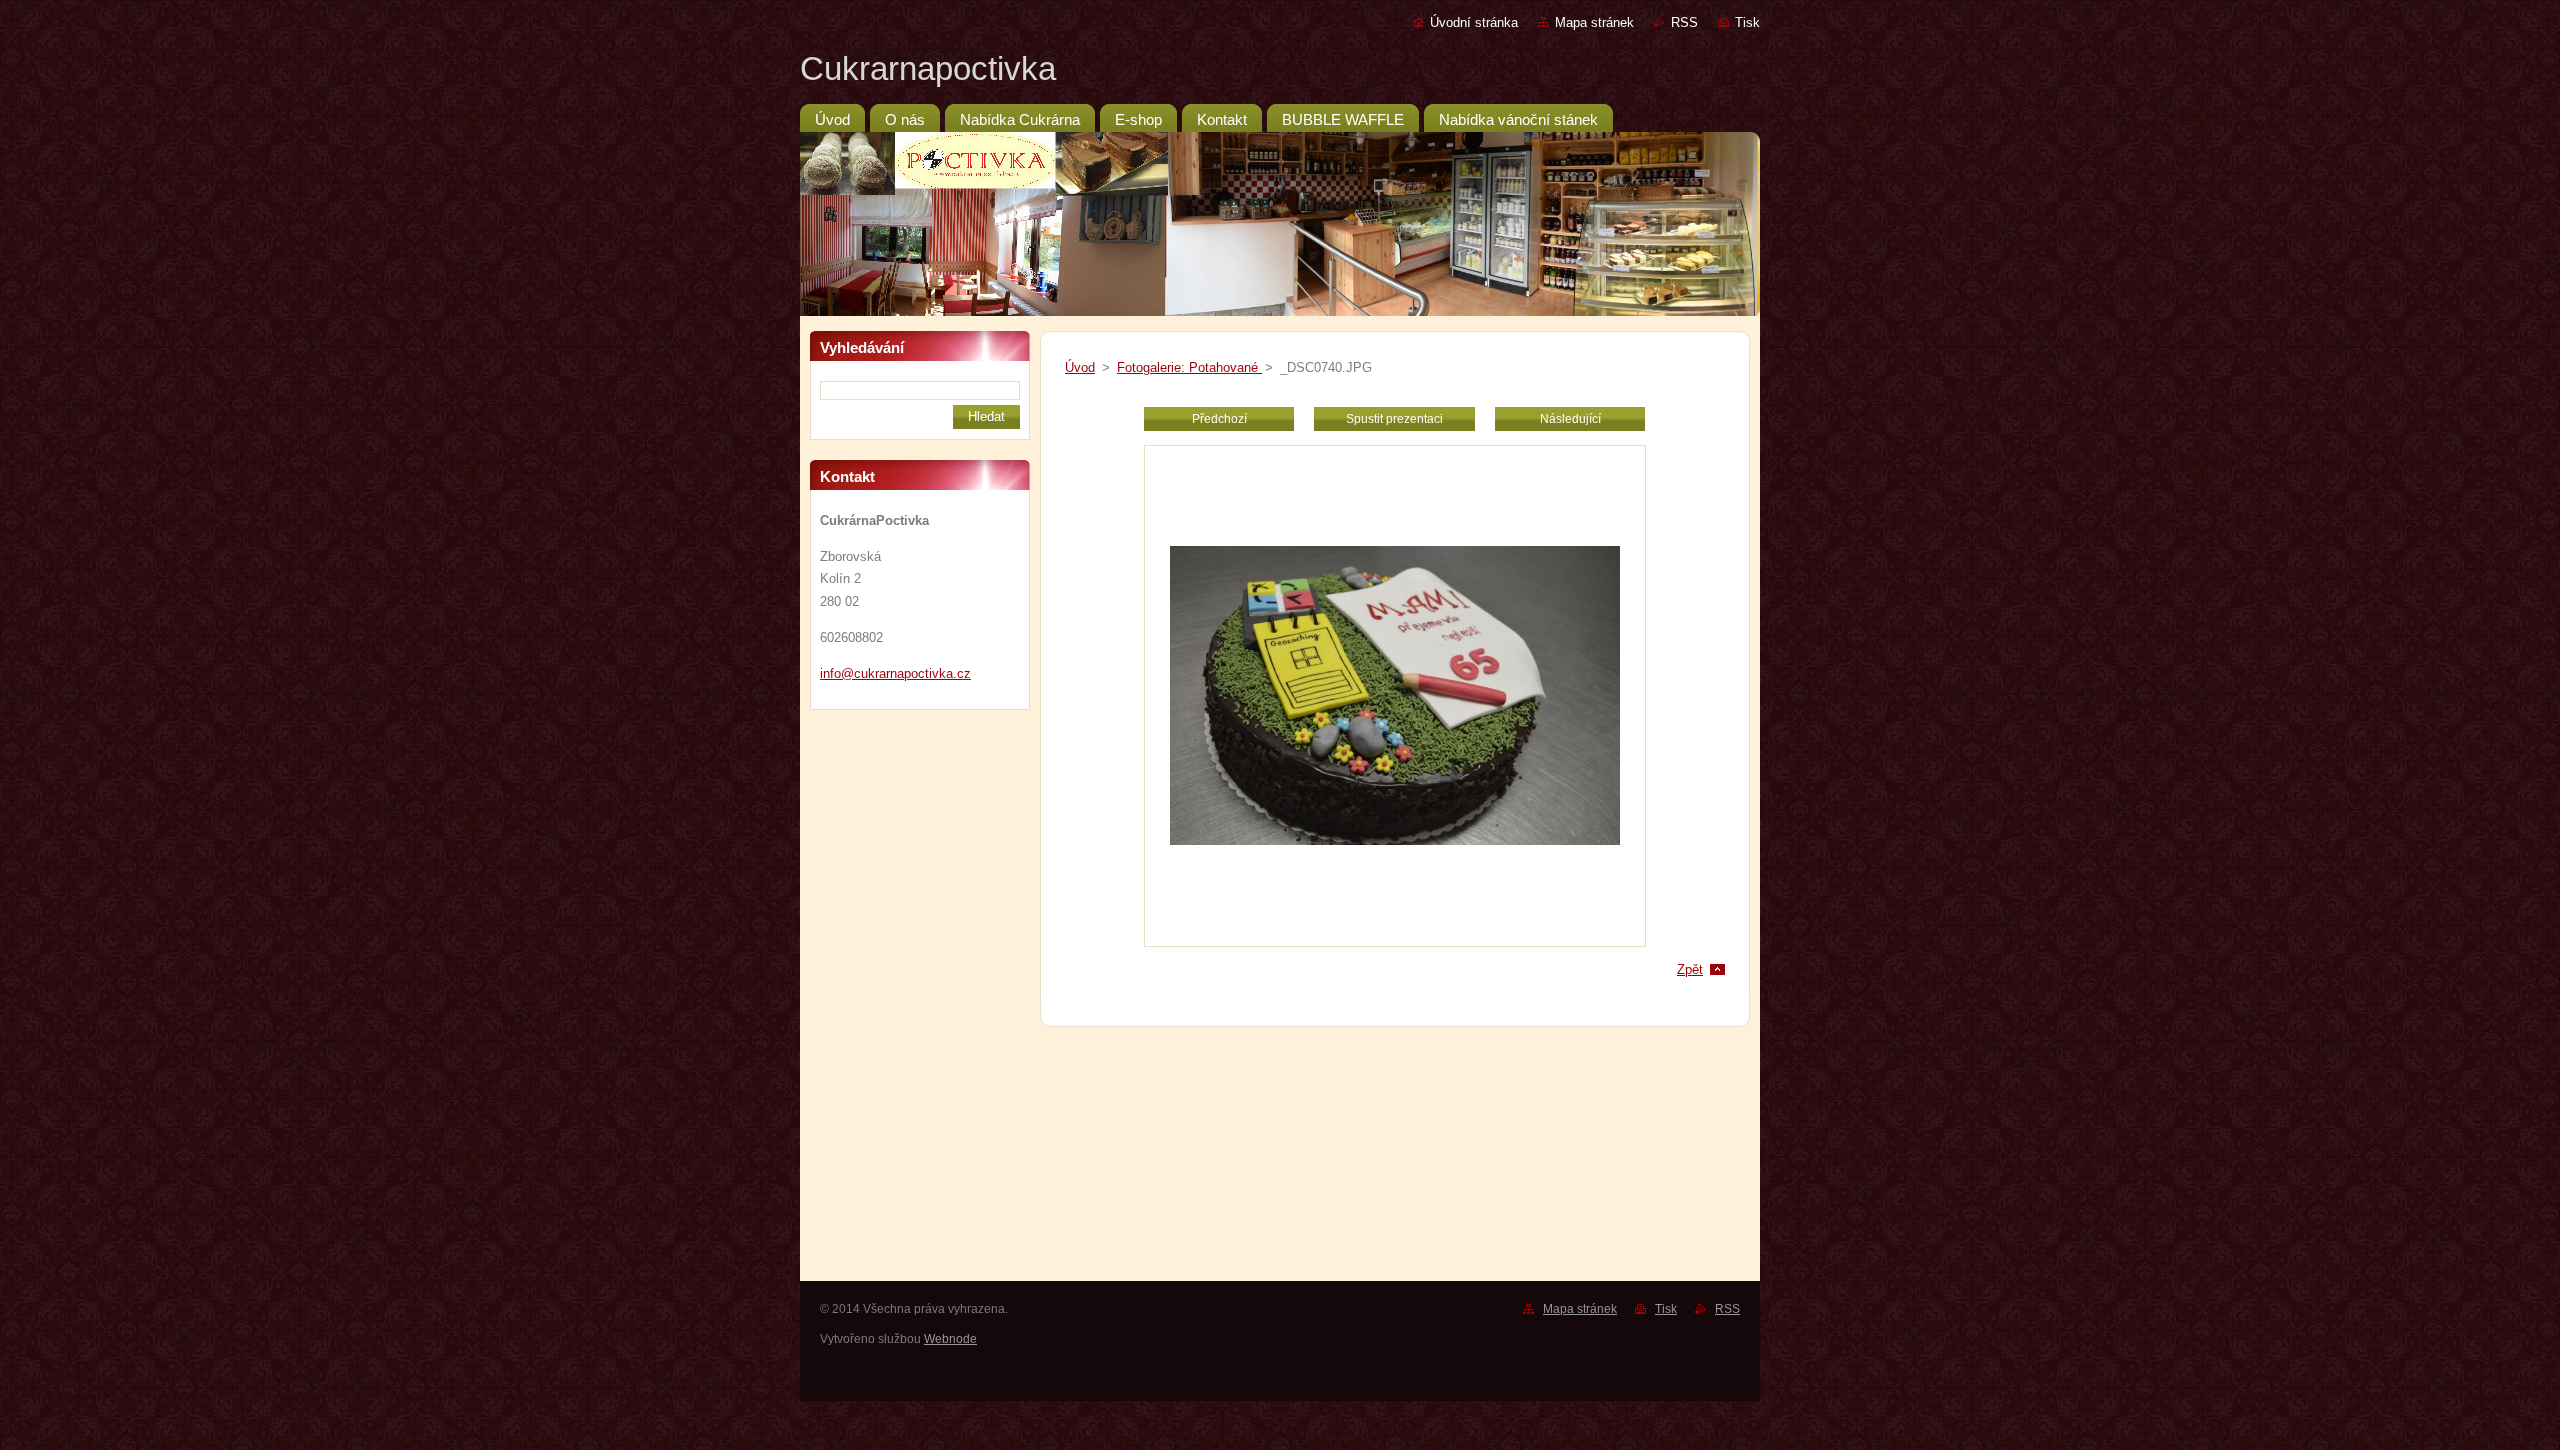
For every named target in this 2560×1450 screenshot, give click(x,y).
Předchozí (1219, 419)
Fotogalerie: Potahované (1189, 367)
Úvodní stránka (1474, 22)
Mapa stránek (1594, 22)
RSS (1684, 22)
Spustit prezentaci (1394, 419)
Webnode (950, 1339)
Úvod (1080, 367)
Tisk (1747, 22)
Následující (1570, 419)
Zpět (1690, 969)
